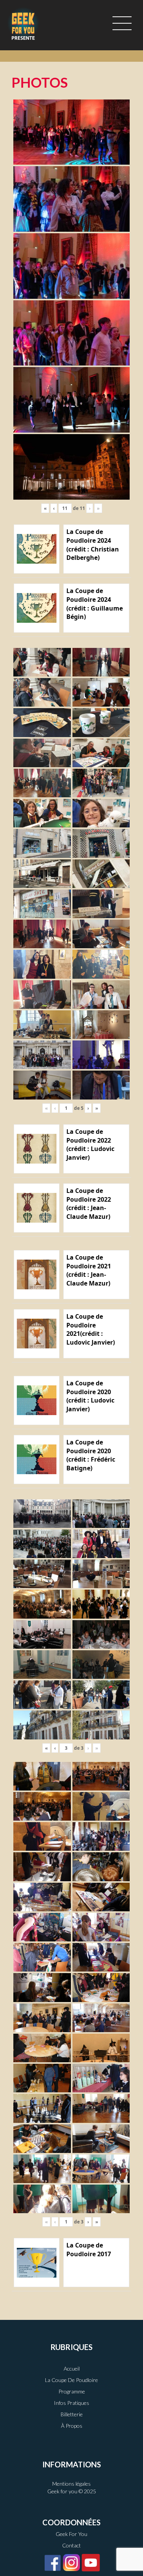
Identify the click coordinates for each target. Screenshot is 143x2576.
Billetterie (72, 2414)
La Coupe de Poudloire (71, 2380)
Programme (72, 2391)
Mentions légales (71, 2484)
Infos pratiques (71, 2403)
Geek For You (71, 2534)
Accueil (72, 2368)
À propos (72, 2426)
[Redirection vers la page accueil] (23, 23)
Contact (71, 2545)
